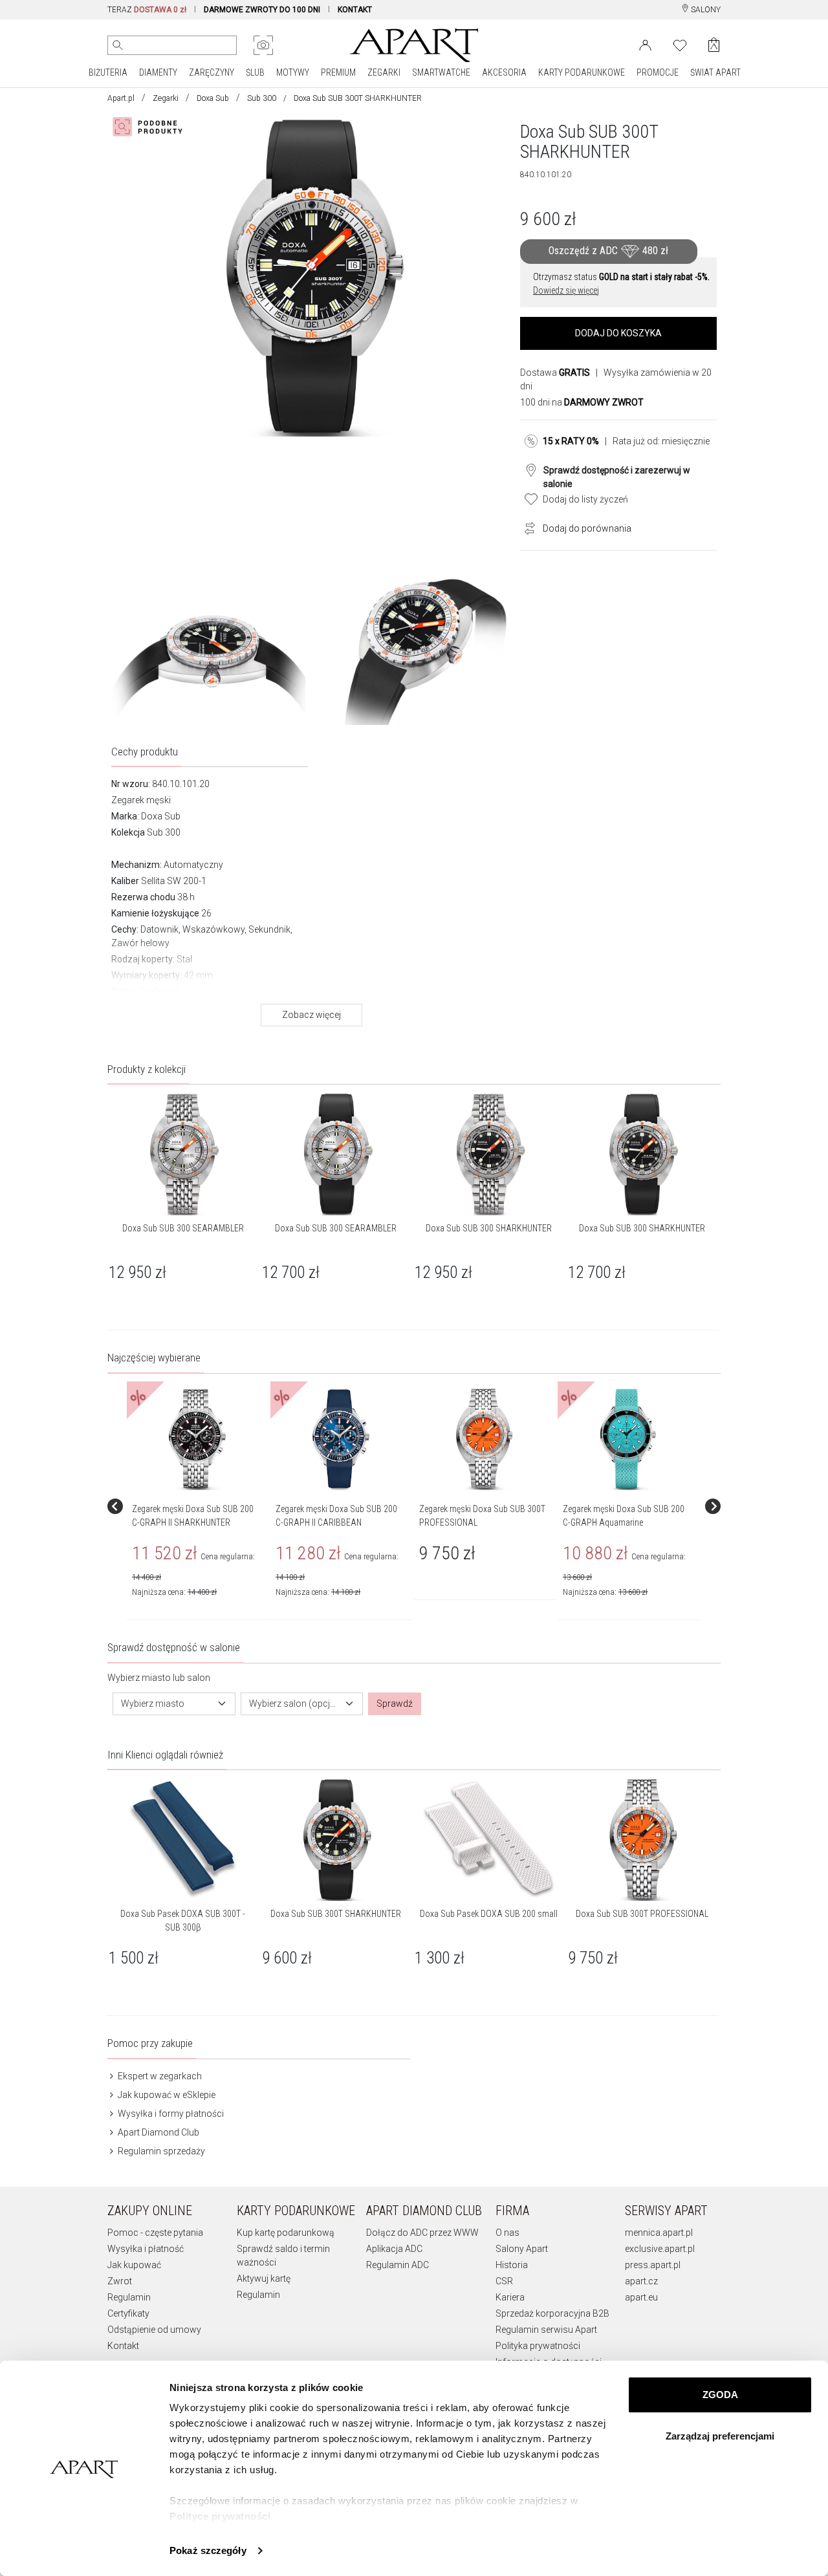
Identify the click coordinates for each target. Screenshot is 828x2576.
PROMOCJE (658, 72)
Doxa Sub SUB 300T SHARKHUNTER (336, 1914)
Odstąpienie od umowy (154, 2330)
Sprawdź (395, 1704)
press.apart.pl (653, 2265)
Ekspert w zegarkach (159, 2076)
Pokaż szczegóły (208, 2550)
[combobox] (174, 1704)
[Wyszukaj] (118, 45)
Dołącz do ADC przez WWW (422, 2233)
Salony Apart (522, 2249)
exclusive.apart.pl (660, 2249)
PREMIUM (338, 72)
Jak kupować (134, 2265)
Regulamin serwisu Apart (546, 2330)
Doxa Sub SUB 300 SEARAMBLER (183, 1228)
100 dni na (582, 402)
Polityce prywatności (220, 2516)
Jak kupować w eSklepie (166, 2095)
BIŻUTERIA (108, 72)
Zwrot (120, 2281)
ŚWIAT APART (715, 72)
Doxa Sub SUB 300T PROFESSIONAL (642, 1914)
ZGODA (720, 2395)
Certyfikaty (128, 2313)
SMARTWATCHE (441, 72)
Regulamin (129, 2297)
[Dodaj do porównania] (527, 527)
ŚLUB (255, 72)
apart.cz (641, 2281)
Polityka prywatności (538, 2346)
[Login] (645, 44)
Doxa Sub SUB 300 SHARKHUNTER (489, 1228)
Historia (512, 2265)
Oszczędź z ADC (608, 251)
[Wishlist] (680, 44)
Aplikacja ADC (394, 2249)
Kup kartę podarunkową (286, 2233)
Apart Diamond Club (158, 2132)
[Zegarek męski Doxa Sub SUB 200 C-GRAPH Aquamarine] (628, 1439)
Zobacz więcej (311, 1015)
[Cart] (714, 45)
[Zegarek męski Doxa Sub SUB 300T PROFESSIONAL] (485, 1439)
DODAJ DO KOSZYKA (618, 333)
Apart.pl (121, 98)
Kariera (510, 2297)
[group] (199, 1506)
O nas (507, 2233)
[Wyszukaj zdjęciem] (263, 45)
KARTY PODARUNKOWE (582, 72)
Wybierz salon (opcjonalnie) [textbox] (294, 1704)
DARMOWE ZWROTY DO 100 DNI (262, 10)
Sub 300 (262, 98)
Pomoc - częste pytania (155, 2233)
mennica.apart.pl (659, 2233)
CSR (504, 2281)
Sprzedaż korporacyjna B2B (552, 2313)
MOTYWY (293, 72)
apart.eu (641, 2297)
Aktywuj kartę (264, 2278)
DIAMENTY (158, 72)
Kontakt (123, 2346)
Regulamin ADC (398, 2265)
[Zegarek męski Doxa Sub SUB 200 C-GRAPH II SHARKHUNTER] (197, 1439)
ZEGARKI (384, 72)
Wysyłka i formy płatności (170, 2114)
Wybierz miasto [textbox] (153, 1704)
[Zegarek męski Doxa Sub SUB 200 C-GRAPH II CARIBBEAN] (341, 1439)
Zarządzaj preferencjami (720, 2436)
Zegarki (166, 98)
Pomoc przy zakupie (150, 2043)
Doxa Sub (213, 98)
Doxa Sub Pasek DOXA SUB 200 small (489, 1914)
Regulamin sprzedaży (160, 2151)
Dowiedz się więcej (566, 290)
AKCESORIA (504, 72)
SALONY (705, 10)
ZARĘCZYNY (212, 72)
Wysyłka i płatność (146, 2249)
